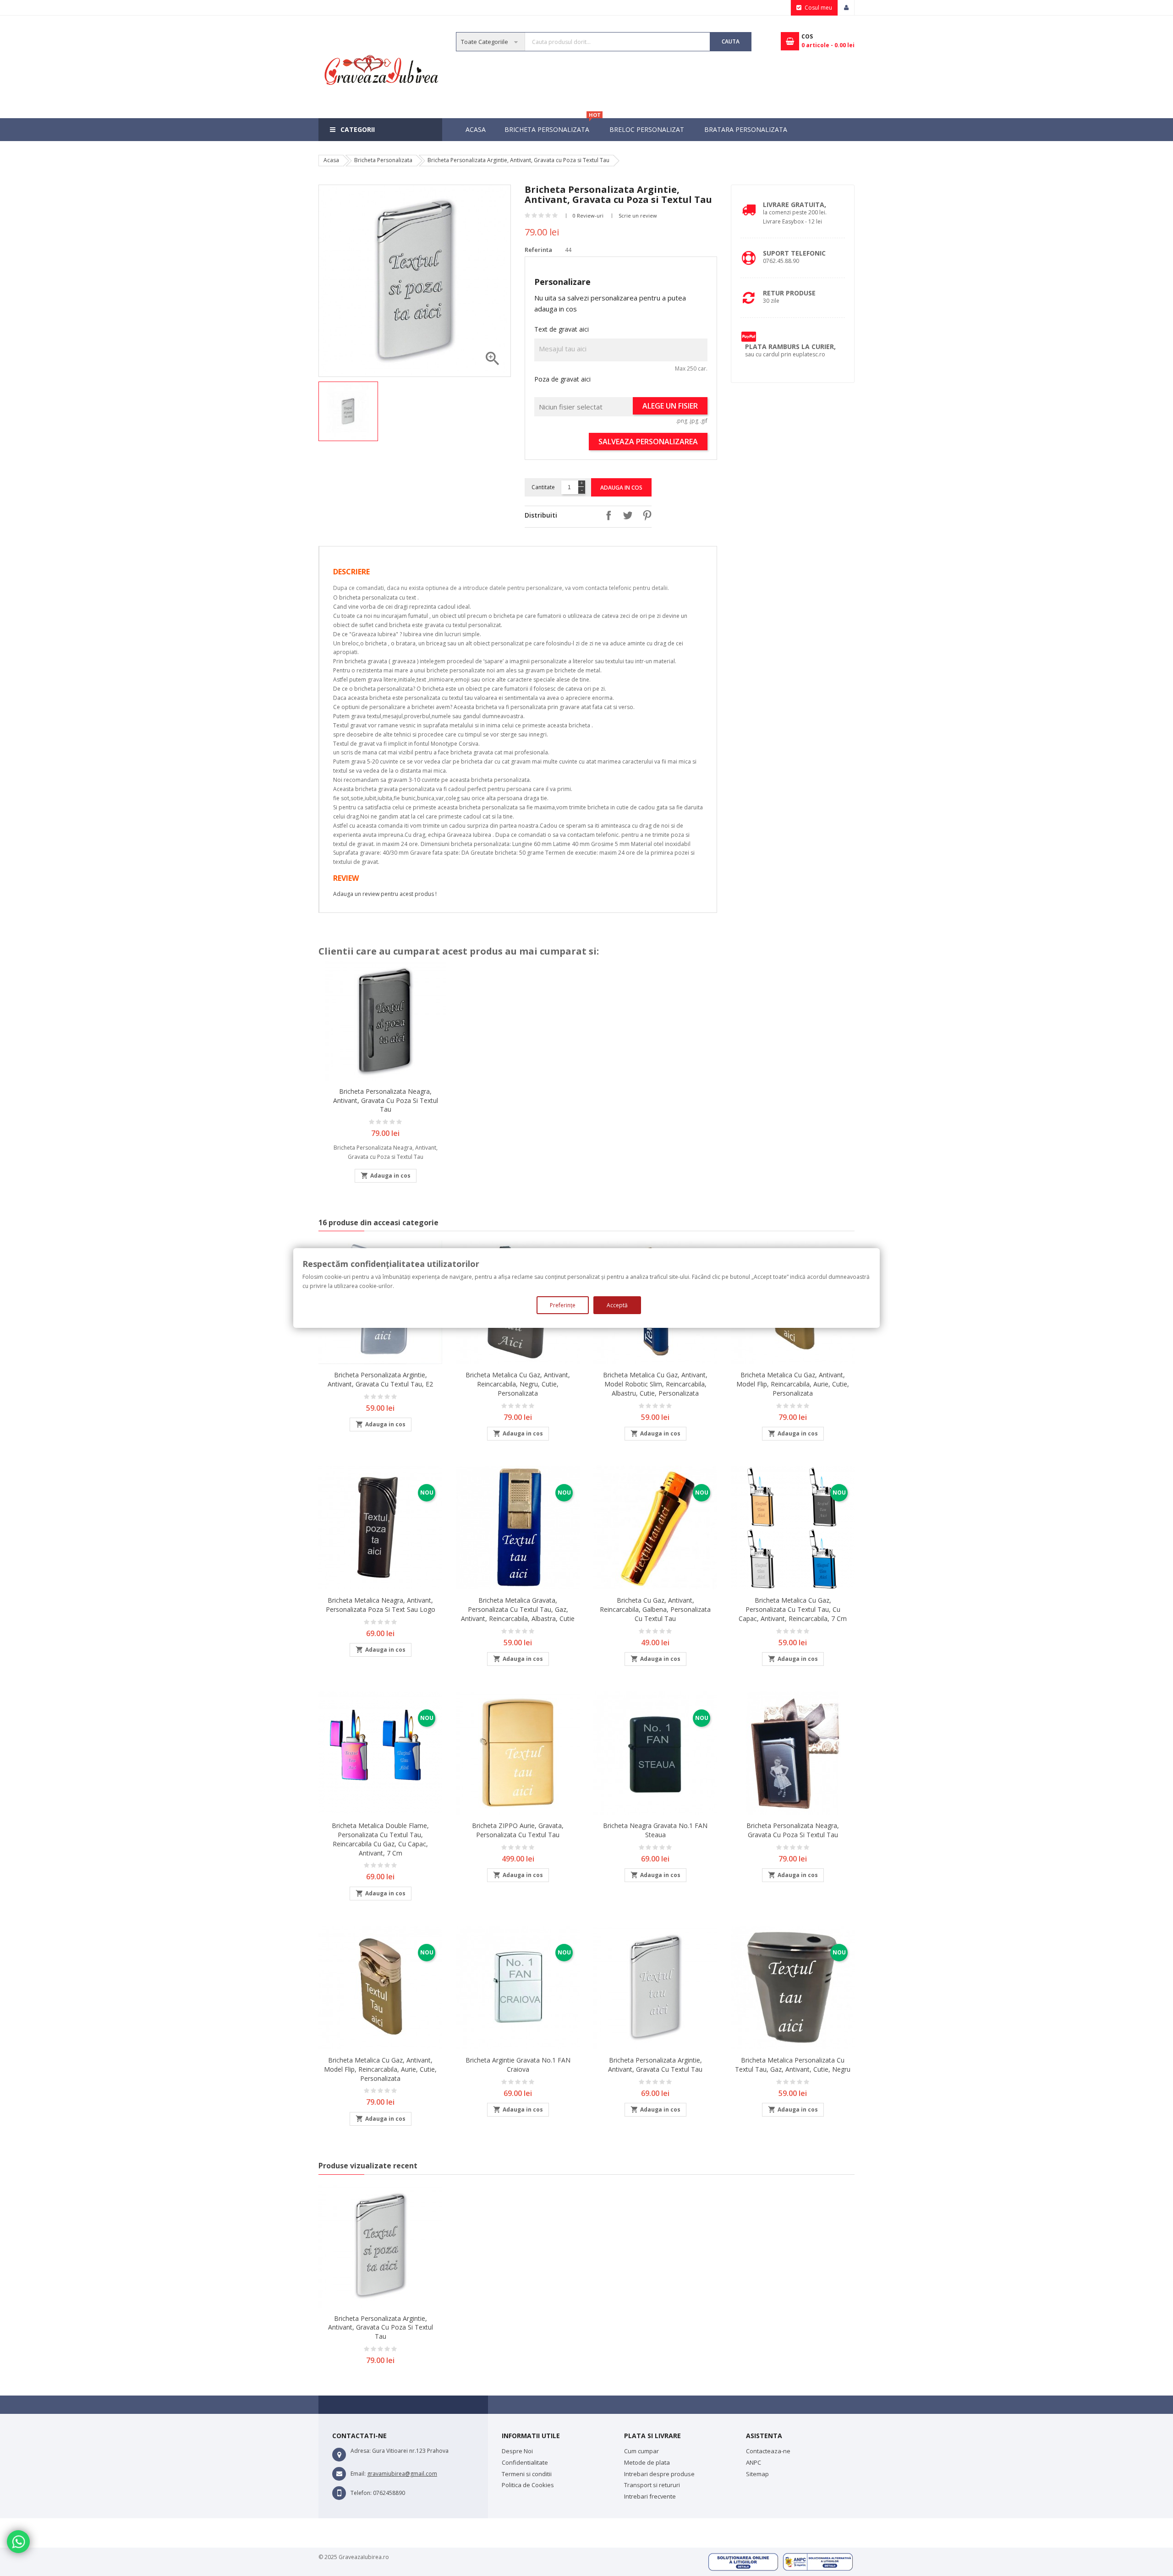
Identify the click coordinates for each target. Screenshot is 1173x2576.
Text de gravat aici (562, 329)
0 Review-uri (588, 216)
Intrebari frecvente (650, 2496)
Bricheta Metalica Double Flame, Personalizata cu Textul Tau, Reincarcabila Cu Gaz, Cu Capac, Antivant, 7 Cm (380, 1839)
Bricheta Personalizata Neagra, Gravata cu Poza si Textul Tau (793, 1830)
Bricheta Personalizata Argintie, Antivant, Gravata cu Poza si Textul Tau (381, 2328)
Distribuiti (606, 515)
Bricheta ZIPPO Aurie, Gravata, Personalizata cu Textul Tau (518, 1830)
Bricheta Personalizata (551, 126)
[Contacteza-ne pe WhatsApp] (18, 2542)
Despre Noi (517, 2451)
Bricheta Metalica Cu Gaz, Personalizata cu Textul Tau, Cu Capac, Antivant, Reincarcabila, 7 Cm (793, 1609)
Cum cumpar (641, 2451)
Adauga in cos (621, 488)
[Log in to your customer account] (846, 8)
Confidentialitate (525, 2462)
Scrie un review (638, 216)
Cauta (731, 41)
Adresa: (361, 2451)
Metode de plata (647, 2462)
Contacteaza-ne (768, 2451)
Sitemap (757, 2474)
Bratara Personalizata (746, 129)
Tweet (625, 515)
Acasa (476, 129)
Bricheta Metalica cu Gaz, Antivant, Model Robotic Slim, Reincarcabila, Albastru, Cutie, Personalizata (655, 1384)
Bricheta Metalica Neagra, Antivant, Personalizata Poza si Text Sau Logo (381, 1605)
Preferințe (563, 1305)
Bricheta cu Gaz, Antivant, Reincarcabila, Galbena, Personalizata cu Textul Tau (655, 1609)
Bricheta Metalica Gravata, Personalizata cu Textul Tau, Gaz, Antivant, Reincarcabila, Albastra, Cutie (518, 1609)
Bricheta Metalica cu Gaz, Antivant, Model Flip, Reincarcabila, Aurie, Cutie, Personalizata (380, 2069)
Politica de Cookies (528, 2485)
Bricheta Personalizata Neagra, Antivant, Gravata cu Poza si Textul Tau (386, 1100)
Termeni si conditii (527, 2474)
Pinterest (645, 515)
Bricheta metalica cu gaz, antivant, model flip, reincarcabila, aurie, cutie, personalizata (793, 1384)
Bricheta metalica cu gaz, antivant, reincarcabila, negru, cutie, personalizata (518, 1384)
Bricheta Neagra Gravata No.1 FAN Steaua (655, 1830)
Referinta (538, 250)
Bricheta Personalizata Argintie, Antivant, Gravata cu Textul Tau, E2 (380, 1379)
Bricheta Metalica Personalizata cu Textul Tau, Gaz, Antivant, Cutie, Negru (793, 2065)
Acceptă (617, 1305)
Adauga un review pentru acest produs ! (385, 894)
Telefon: (361, 2493)
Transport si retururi (652, 2485)
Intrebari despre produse (659, 2474)
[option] (349, 411)
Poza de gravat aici (562, 379)
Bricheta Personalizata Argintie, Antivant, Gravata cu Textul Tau (655, 2065)
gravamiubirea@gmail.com (402, 2474)
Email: (358, 2474)
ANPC (754, 2462)
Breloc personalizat (647, 129)
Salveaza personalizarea (648, 442)
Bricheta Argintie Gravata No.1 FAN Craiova (518, 2065)
